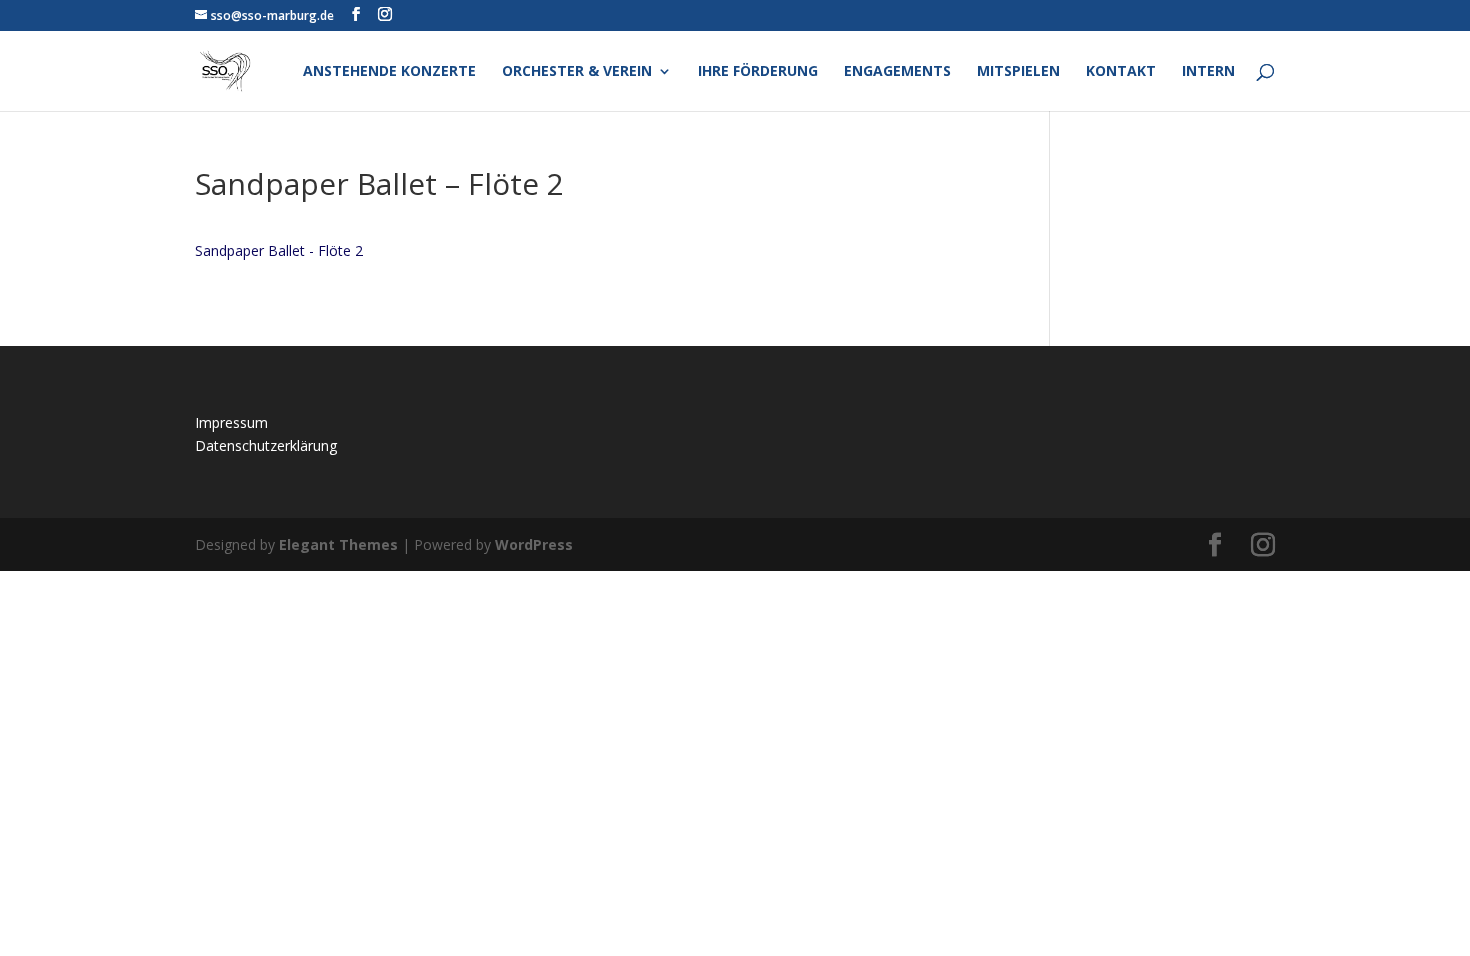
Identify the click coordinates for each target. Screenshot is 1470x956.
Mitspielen (1018, 72)
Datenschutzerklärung (266, 445)
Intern (1208, 72)
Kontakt (1121, 72)
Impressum (231, 422)
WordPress (534, 544)
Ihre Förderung (758, 72)
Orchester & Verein (577, 72)
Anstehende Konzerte (389, 72)
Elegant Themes (338, 544)
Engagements (897, 72)
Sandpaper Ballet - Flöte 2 (279, 250)
